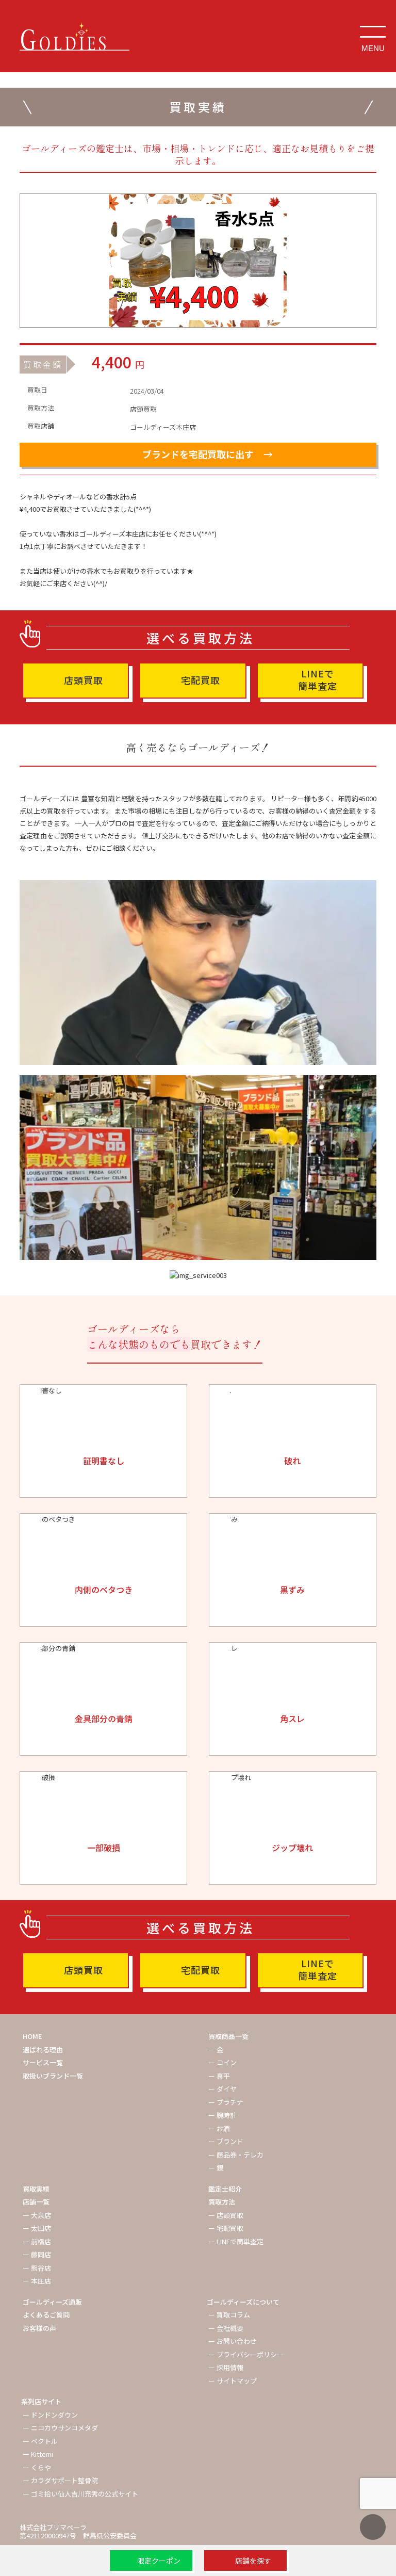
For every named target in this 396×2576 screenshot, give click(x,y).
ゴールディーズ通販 (52, 2302)
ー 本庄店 (37, 2281)
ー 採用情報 (226, 2367)
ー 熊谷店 (37, 2268)
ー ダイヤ (222, 2089)
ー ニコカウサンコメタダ (60, 2428)
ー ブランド (226, 2141)
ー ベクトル (40, 2441)
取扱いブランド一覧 (53, 2076)
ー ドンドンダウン (50, 2415)
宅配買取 (201, 680)
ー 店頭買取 (226, 2215)
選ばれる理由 (43, 2050)
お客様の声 (39, 2328)
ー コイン (222, 2062)
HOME (32, 2036)
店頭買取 (84, 680)
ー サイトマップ (233, 2381)
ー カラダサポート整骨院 (60, 2480)
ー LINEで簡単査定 (236, 2241)
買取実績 (36, 2189)
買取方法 (222, 2202)
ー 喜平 (219, 2076)
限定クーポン (159, 2561)
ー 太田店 (37, 2228)
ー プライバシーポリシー (246, 2354)
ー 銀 (216, 2168)
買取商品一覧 (228, 2036)
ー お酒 (219, 2128)
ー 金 (216, 2050)
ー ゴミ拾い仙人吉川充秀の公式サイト (80, 2494)
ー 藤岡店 (37, 2254)
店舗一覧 (36, 2202)
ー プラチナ (226, 2102)
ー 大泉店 (37, 2215)
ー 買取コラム (229, 2315)
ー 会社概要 (226, 2328)
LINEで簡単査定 (318, 679)
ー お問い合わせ (233, 2341)
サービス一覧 (43, 2062)
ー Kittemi (38, 2454)
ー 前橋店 (37, 2241)
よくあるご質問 (46, 2315)
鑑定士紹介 (225, 2189)
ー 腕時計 (222, 2115)
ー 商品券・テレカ (236, 2155)
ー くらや (37, 2467)
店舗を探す (253, 2561)
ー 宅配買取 (226, 2228)
